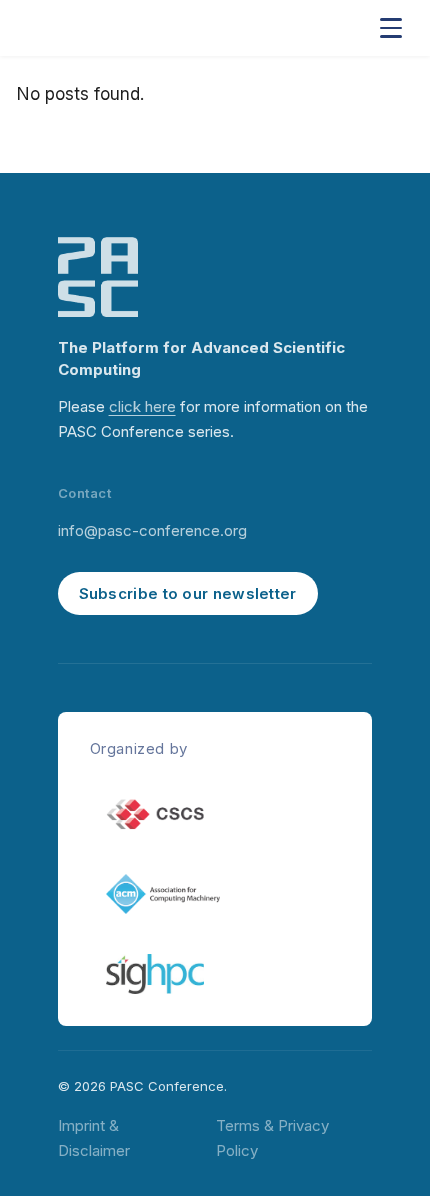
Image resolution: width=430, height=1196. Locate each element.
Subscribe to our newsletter (188, 593)
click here (142, 406)
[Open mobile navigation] (391, 28)
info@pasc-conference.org (152, 530)
